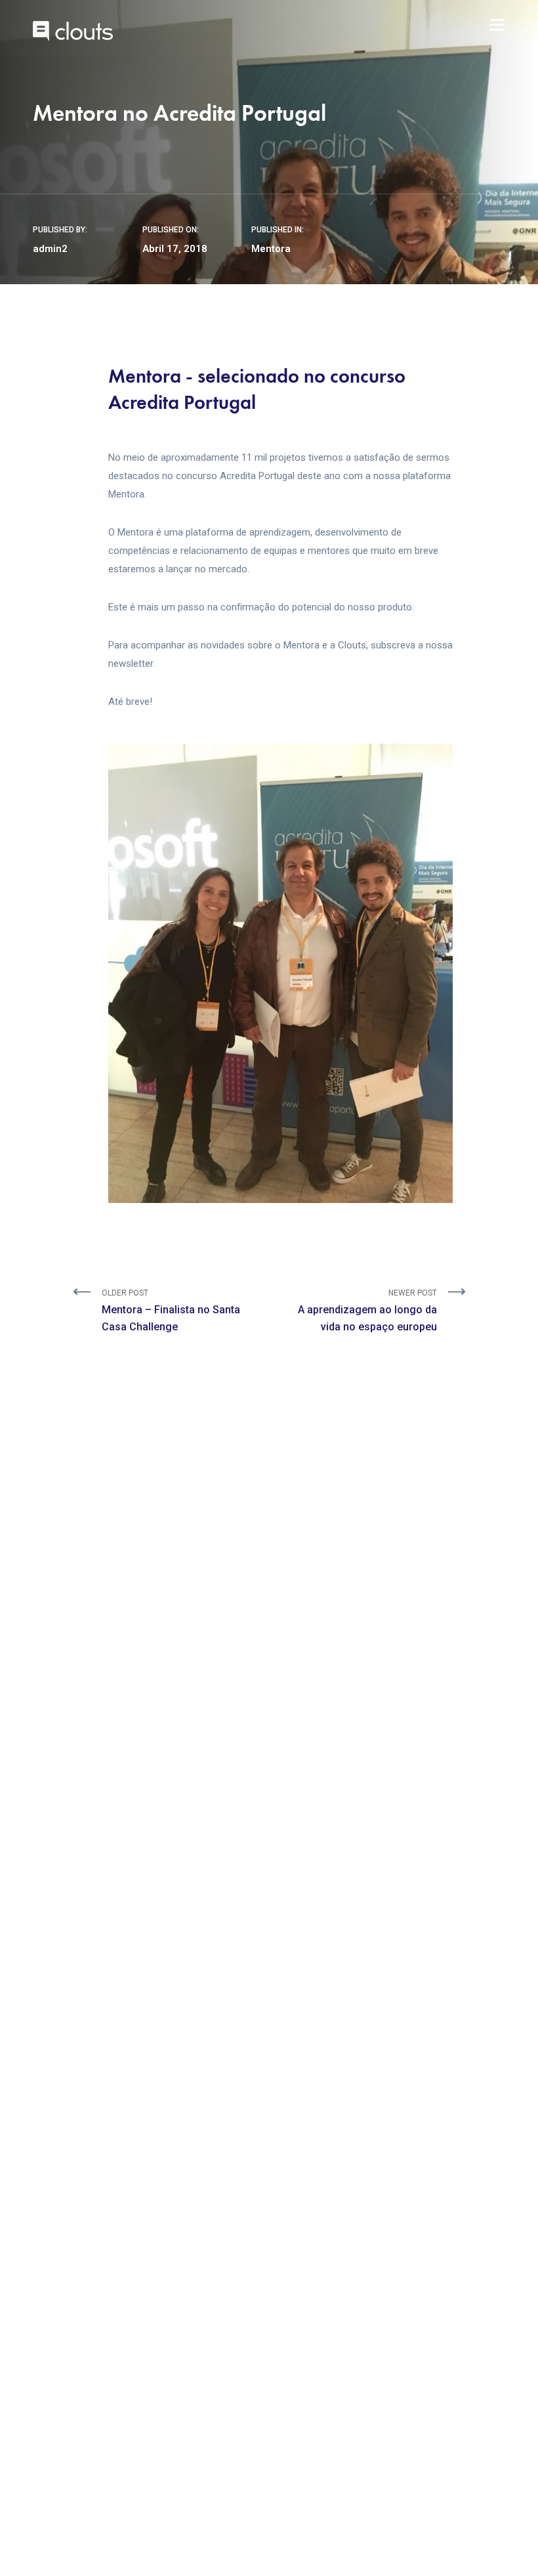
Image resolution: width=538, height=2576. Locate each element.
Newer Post (367, 1311)
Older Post (171, 1311)
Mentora (271, 249)
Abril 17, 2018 (175, 249)
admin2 (50, 249)
